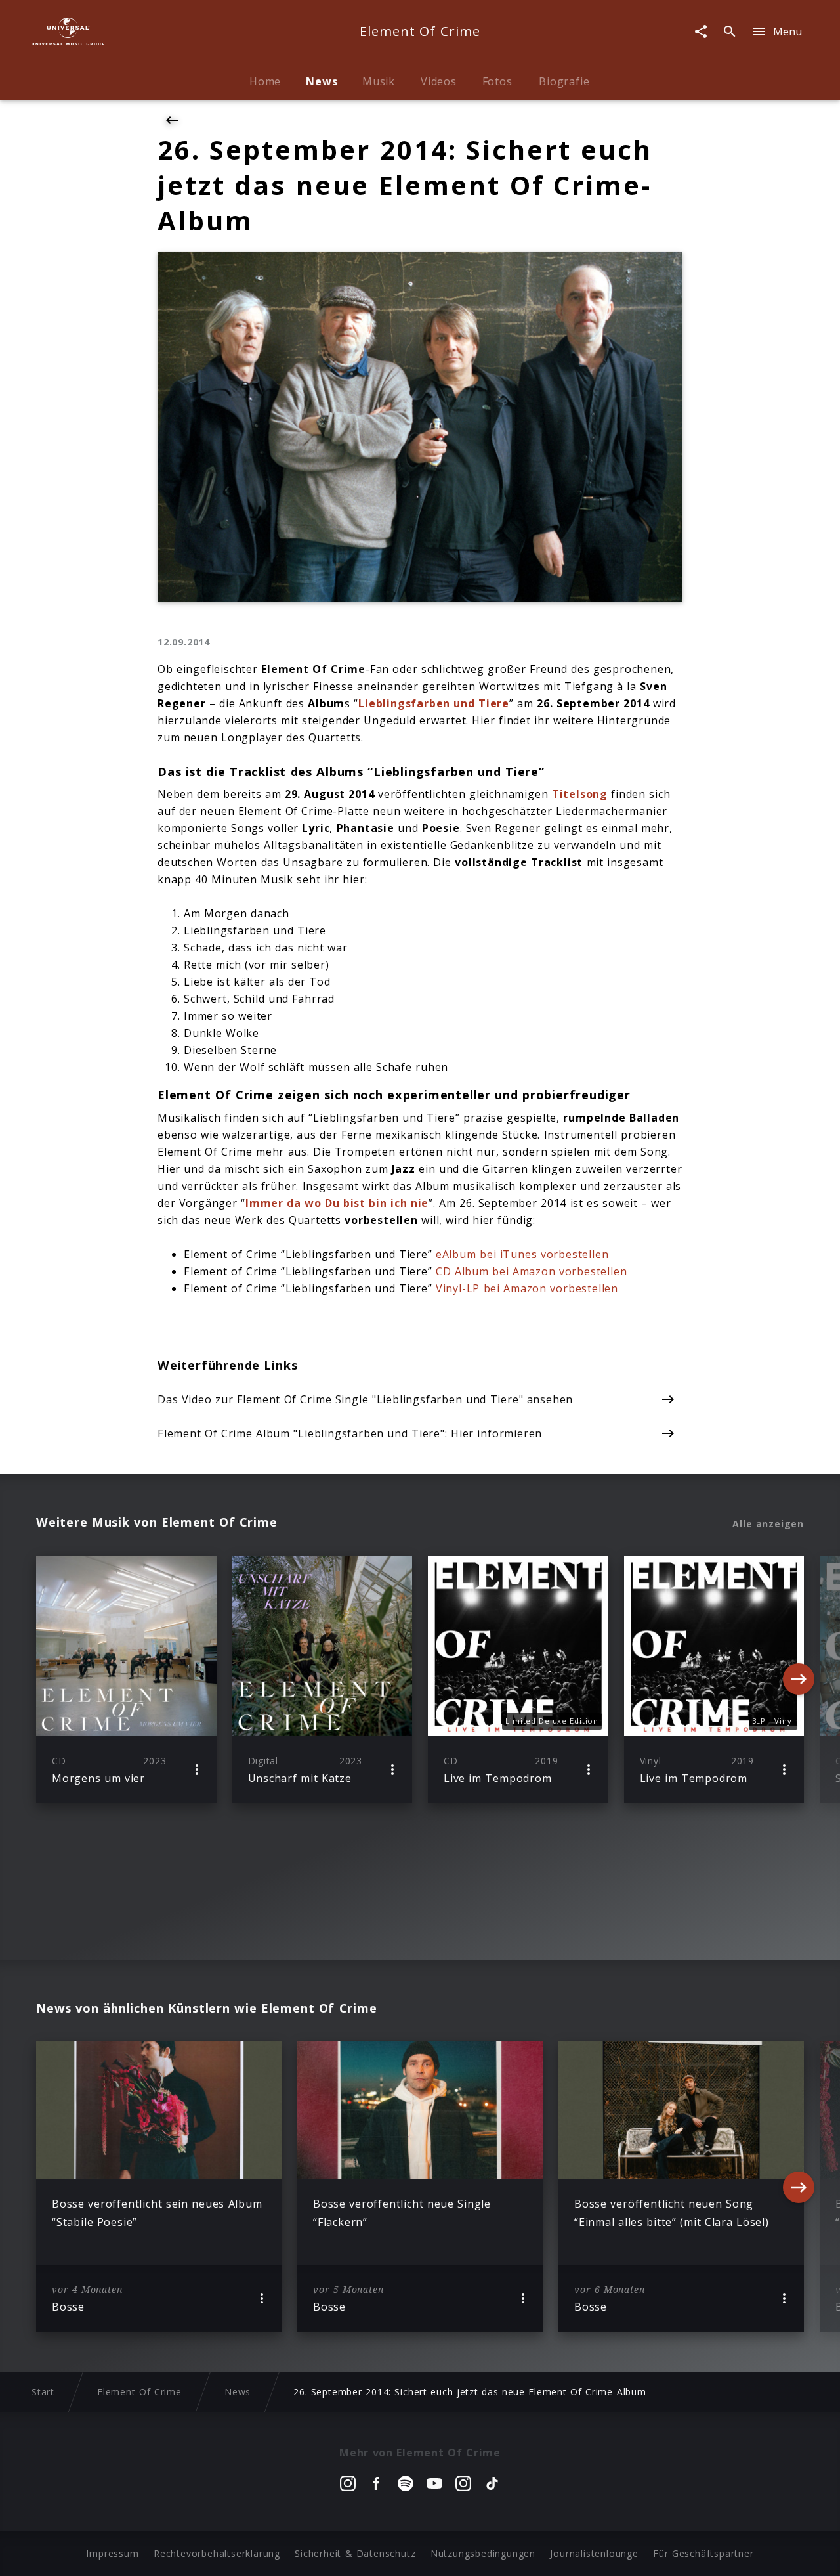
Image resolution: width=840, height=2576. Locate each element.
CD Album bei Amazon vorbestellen (532, 1271)
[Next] (799, 1679)
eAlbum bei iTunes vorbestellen (522, 1254)
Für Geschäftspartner (703, 2553)
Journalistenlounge (594, 2553)
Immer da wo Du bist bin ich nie (337, 1203)
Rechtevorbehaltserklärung (217, 2553)
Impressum (112, 2553)
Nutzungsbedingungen (483, 2553)
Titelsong (580, 794)
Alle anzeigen (768, 1524)
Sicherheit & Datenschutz (355, 2553)
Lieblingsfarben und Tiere (434, 703)
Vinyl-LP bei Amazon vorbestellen (527, 1288)
